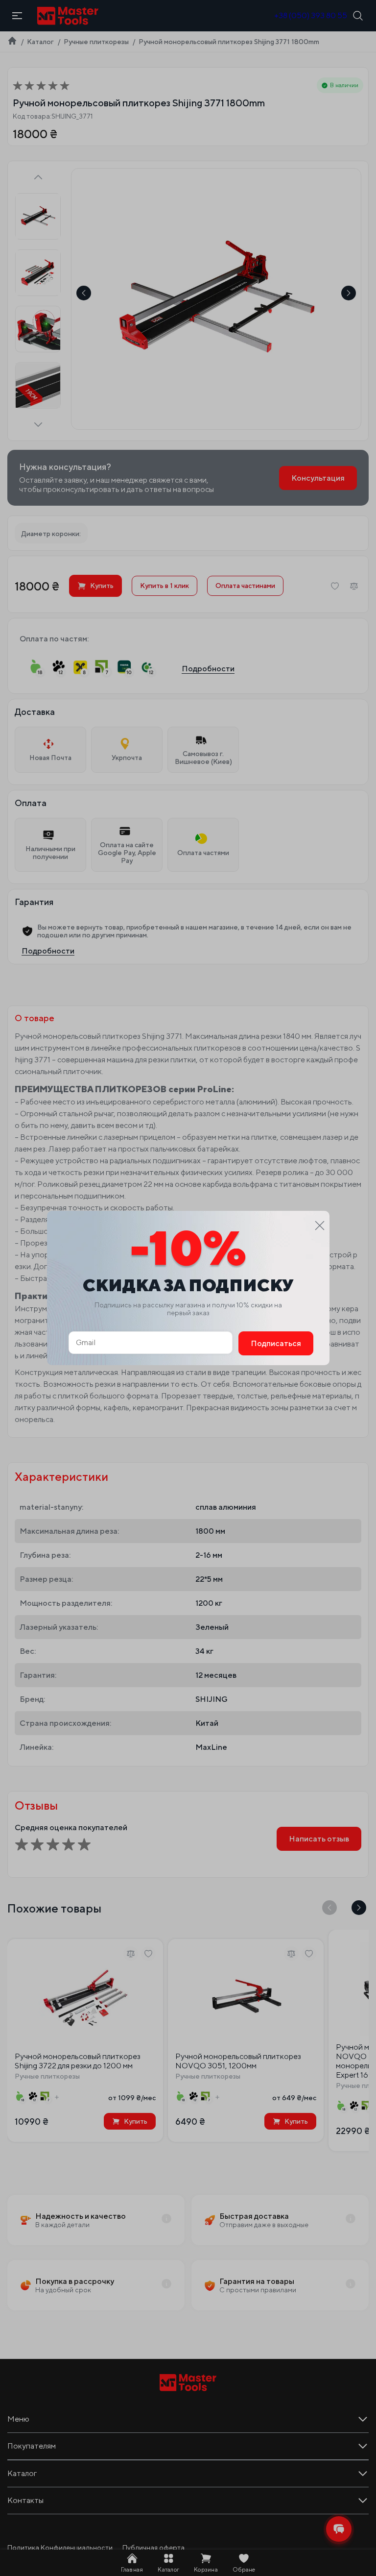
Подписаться (276, 1343)
